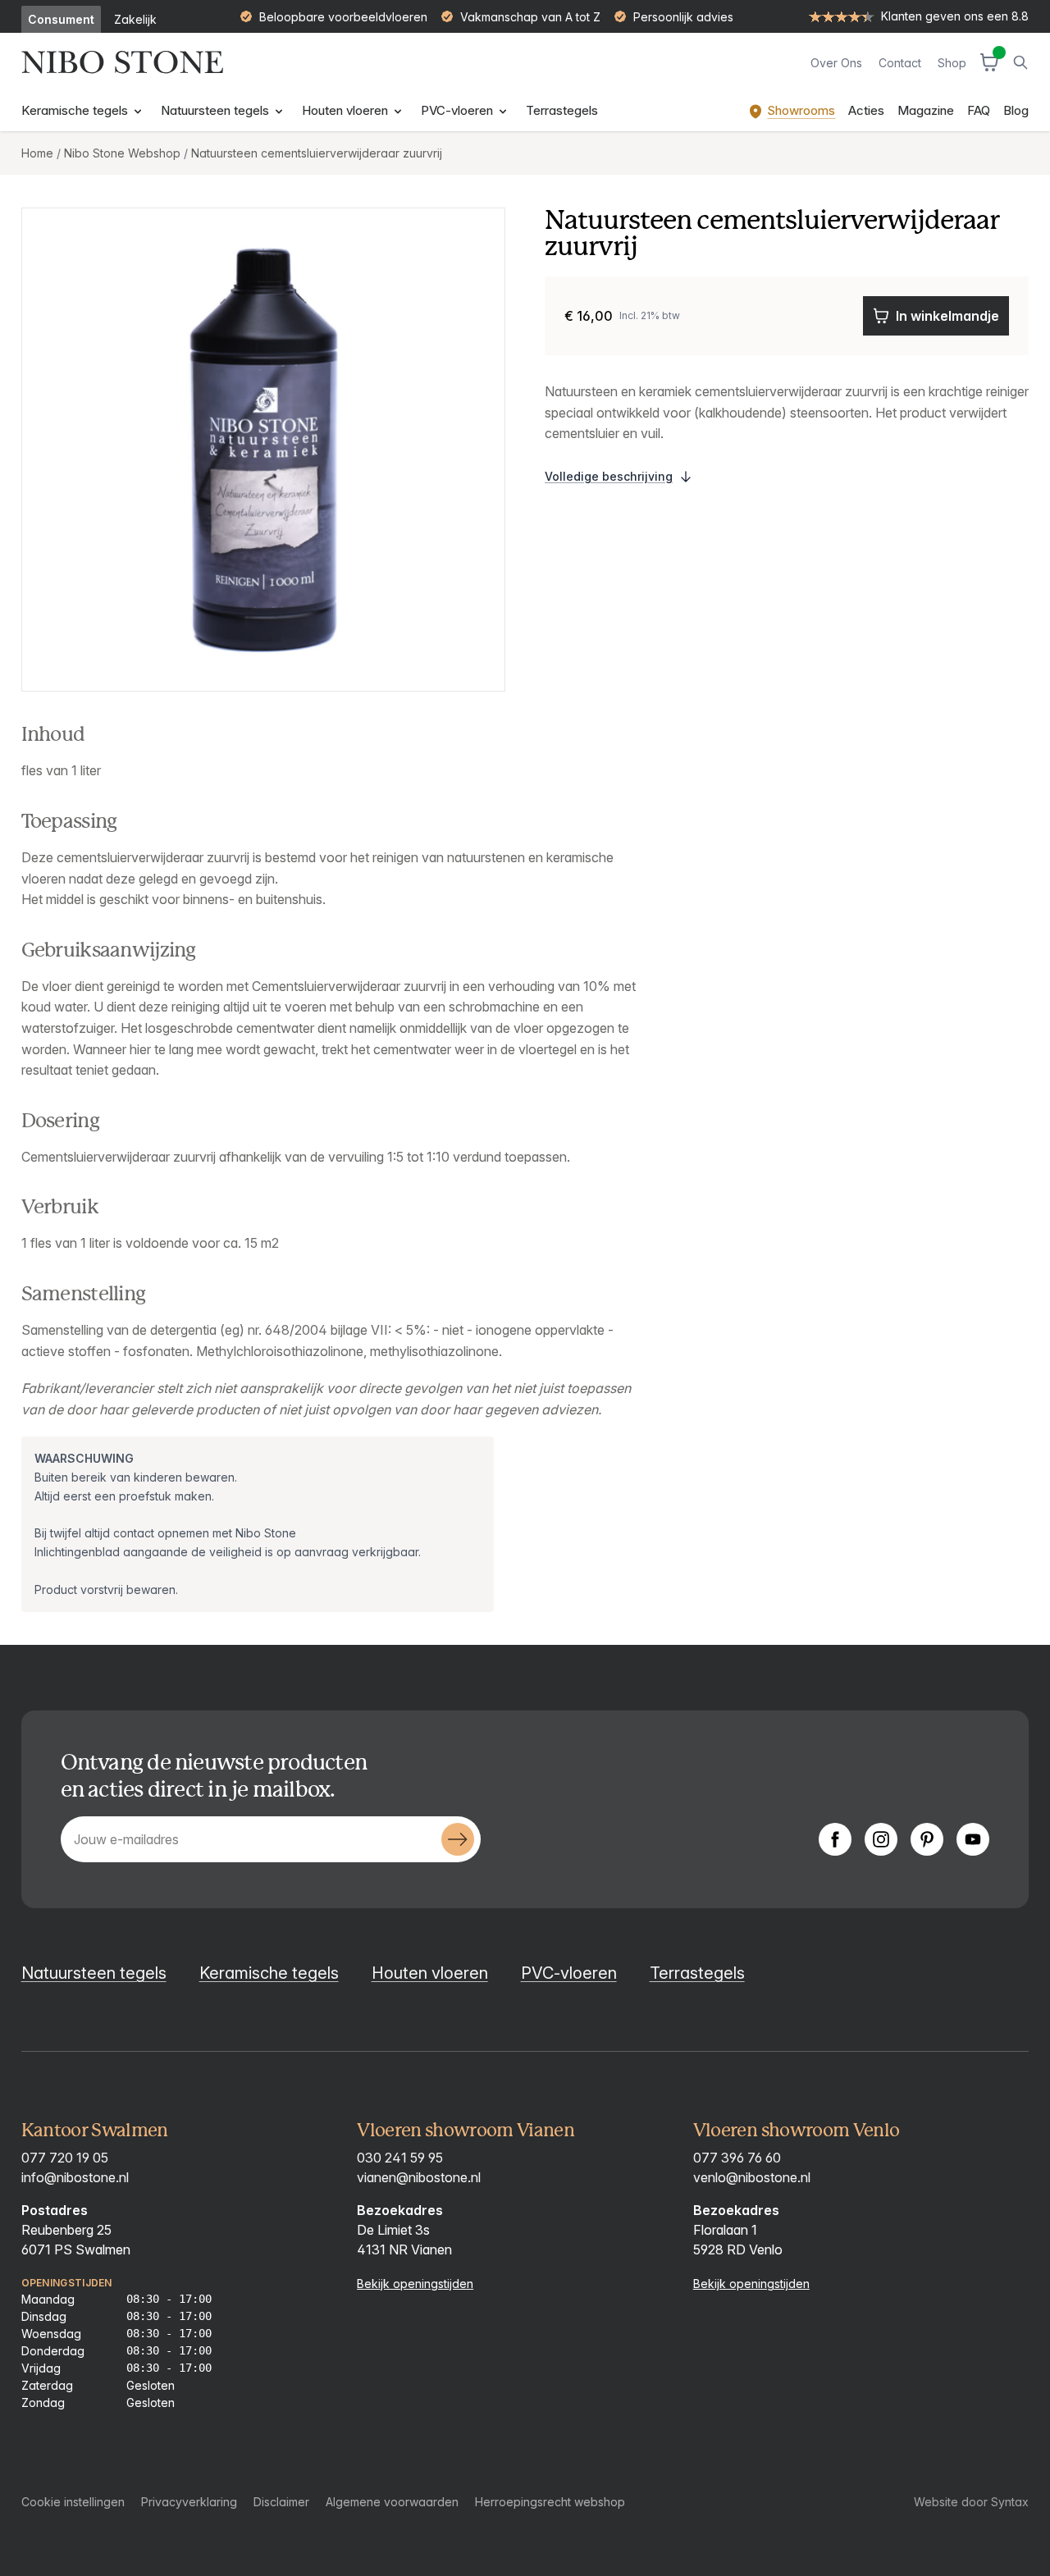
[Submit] (458, 1839)
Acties (866, 110)
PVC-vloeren (459, 110)
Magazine (926, 110)
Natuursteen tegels (217, 110)
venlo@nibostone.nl (752, 2177)
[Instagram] (881, 1839)
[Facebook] (835, 1839)
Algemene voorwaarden (392, 2502)
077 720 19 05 (65, 2158)
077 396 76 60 (737, 2158)
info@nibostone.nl (75, 2177)
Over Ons (836, 63)
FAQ (979, 110)
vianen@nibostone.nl (419, 2177)
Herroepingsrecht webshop (550, 2502)
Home (37, 153)
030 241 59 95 (400, 2158)
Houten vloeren (347, 110)
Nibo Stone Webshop (122, 153)
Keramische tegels (76, 110)
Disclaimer (281, 2502)
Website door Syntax (971, 2502)
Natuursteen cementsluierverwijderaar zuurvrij (317, 153)
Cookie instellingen (73, 2502)
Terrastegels (562, 110)
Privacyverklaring (189, 2502)
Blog (1016, 110)
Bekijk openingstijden (415, 2284)
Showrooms (801, 110)
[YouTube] (973, 1839)
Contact (900, 63)
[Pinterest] (927, 1839)
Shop (952, 63)
